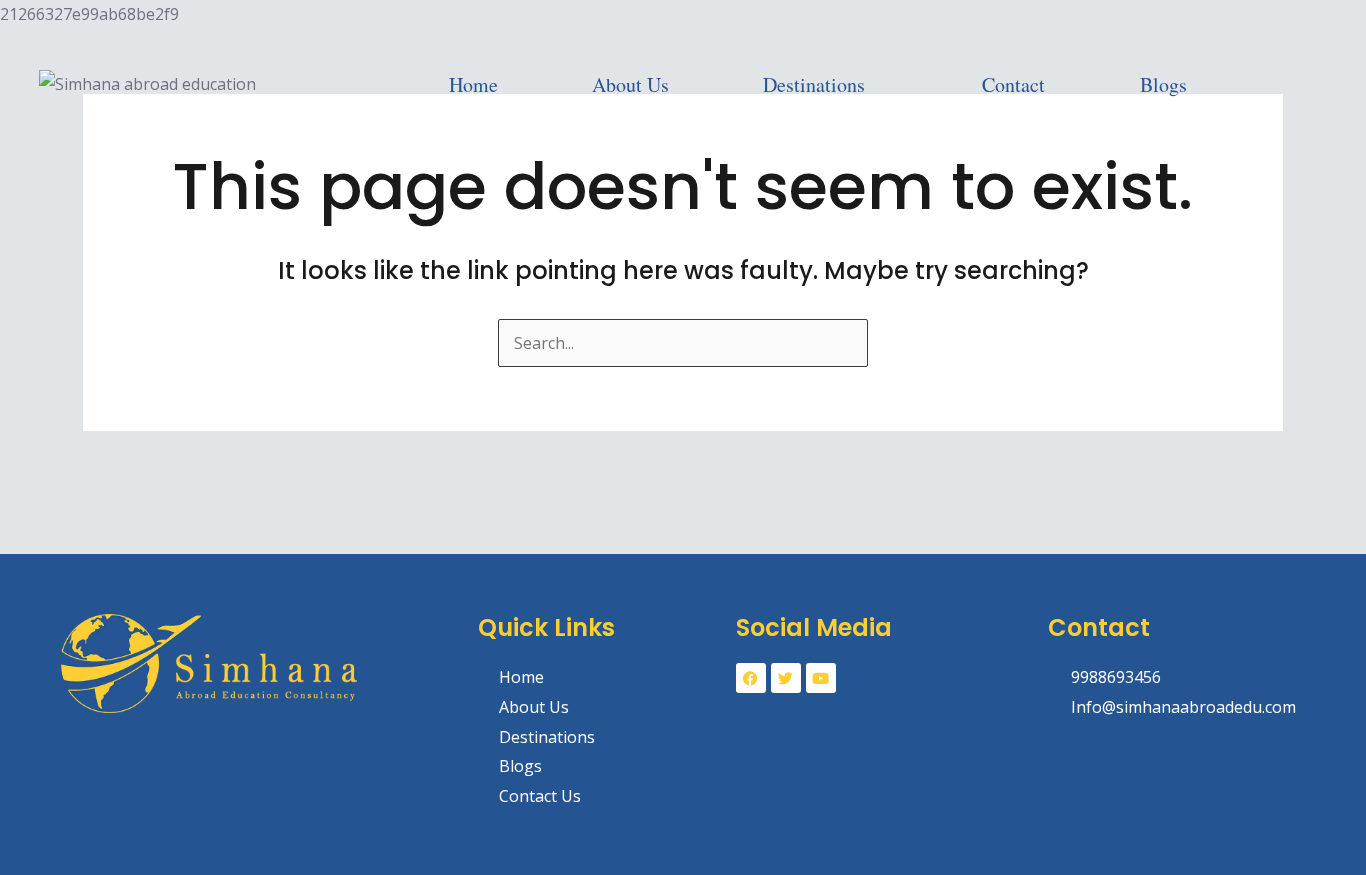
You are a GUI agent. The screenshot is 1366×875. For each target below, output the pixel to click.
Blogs (1163, 84)
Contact (1013, 84)
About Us (630, 84)
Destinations (814, 84)
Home (473, 84)
